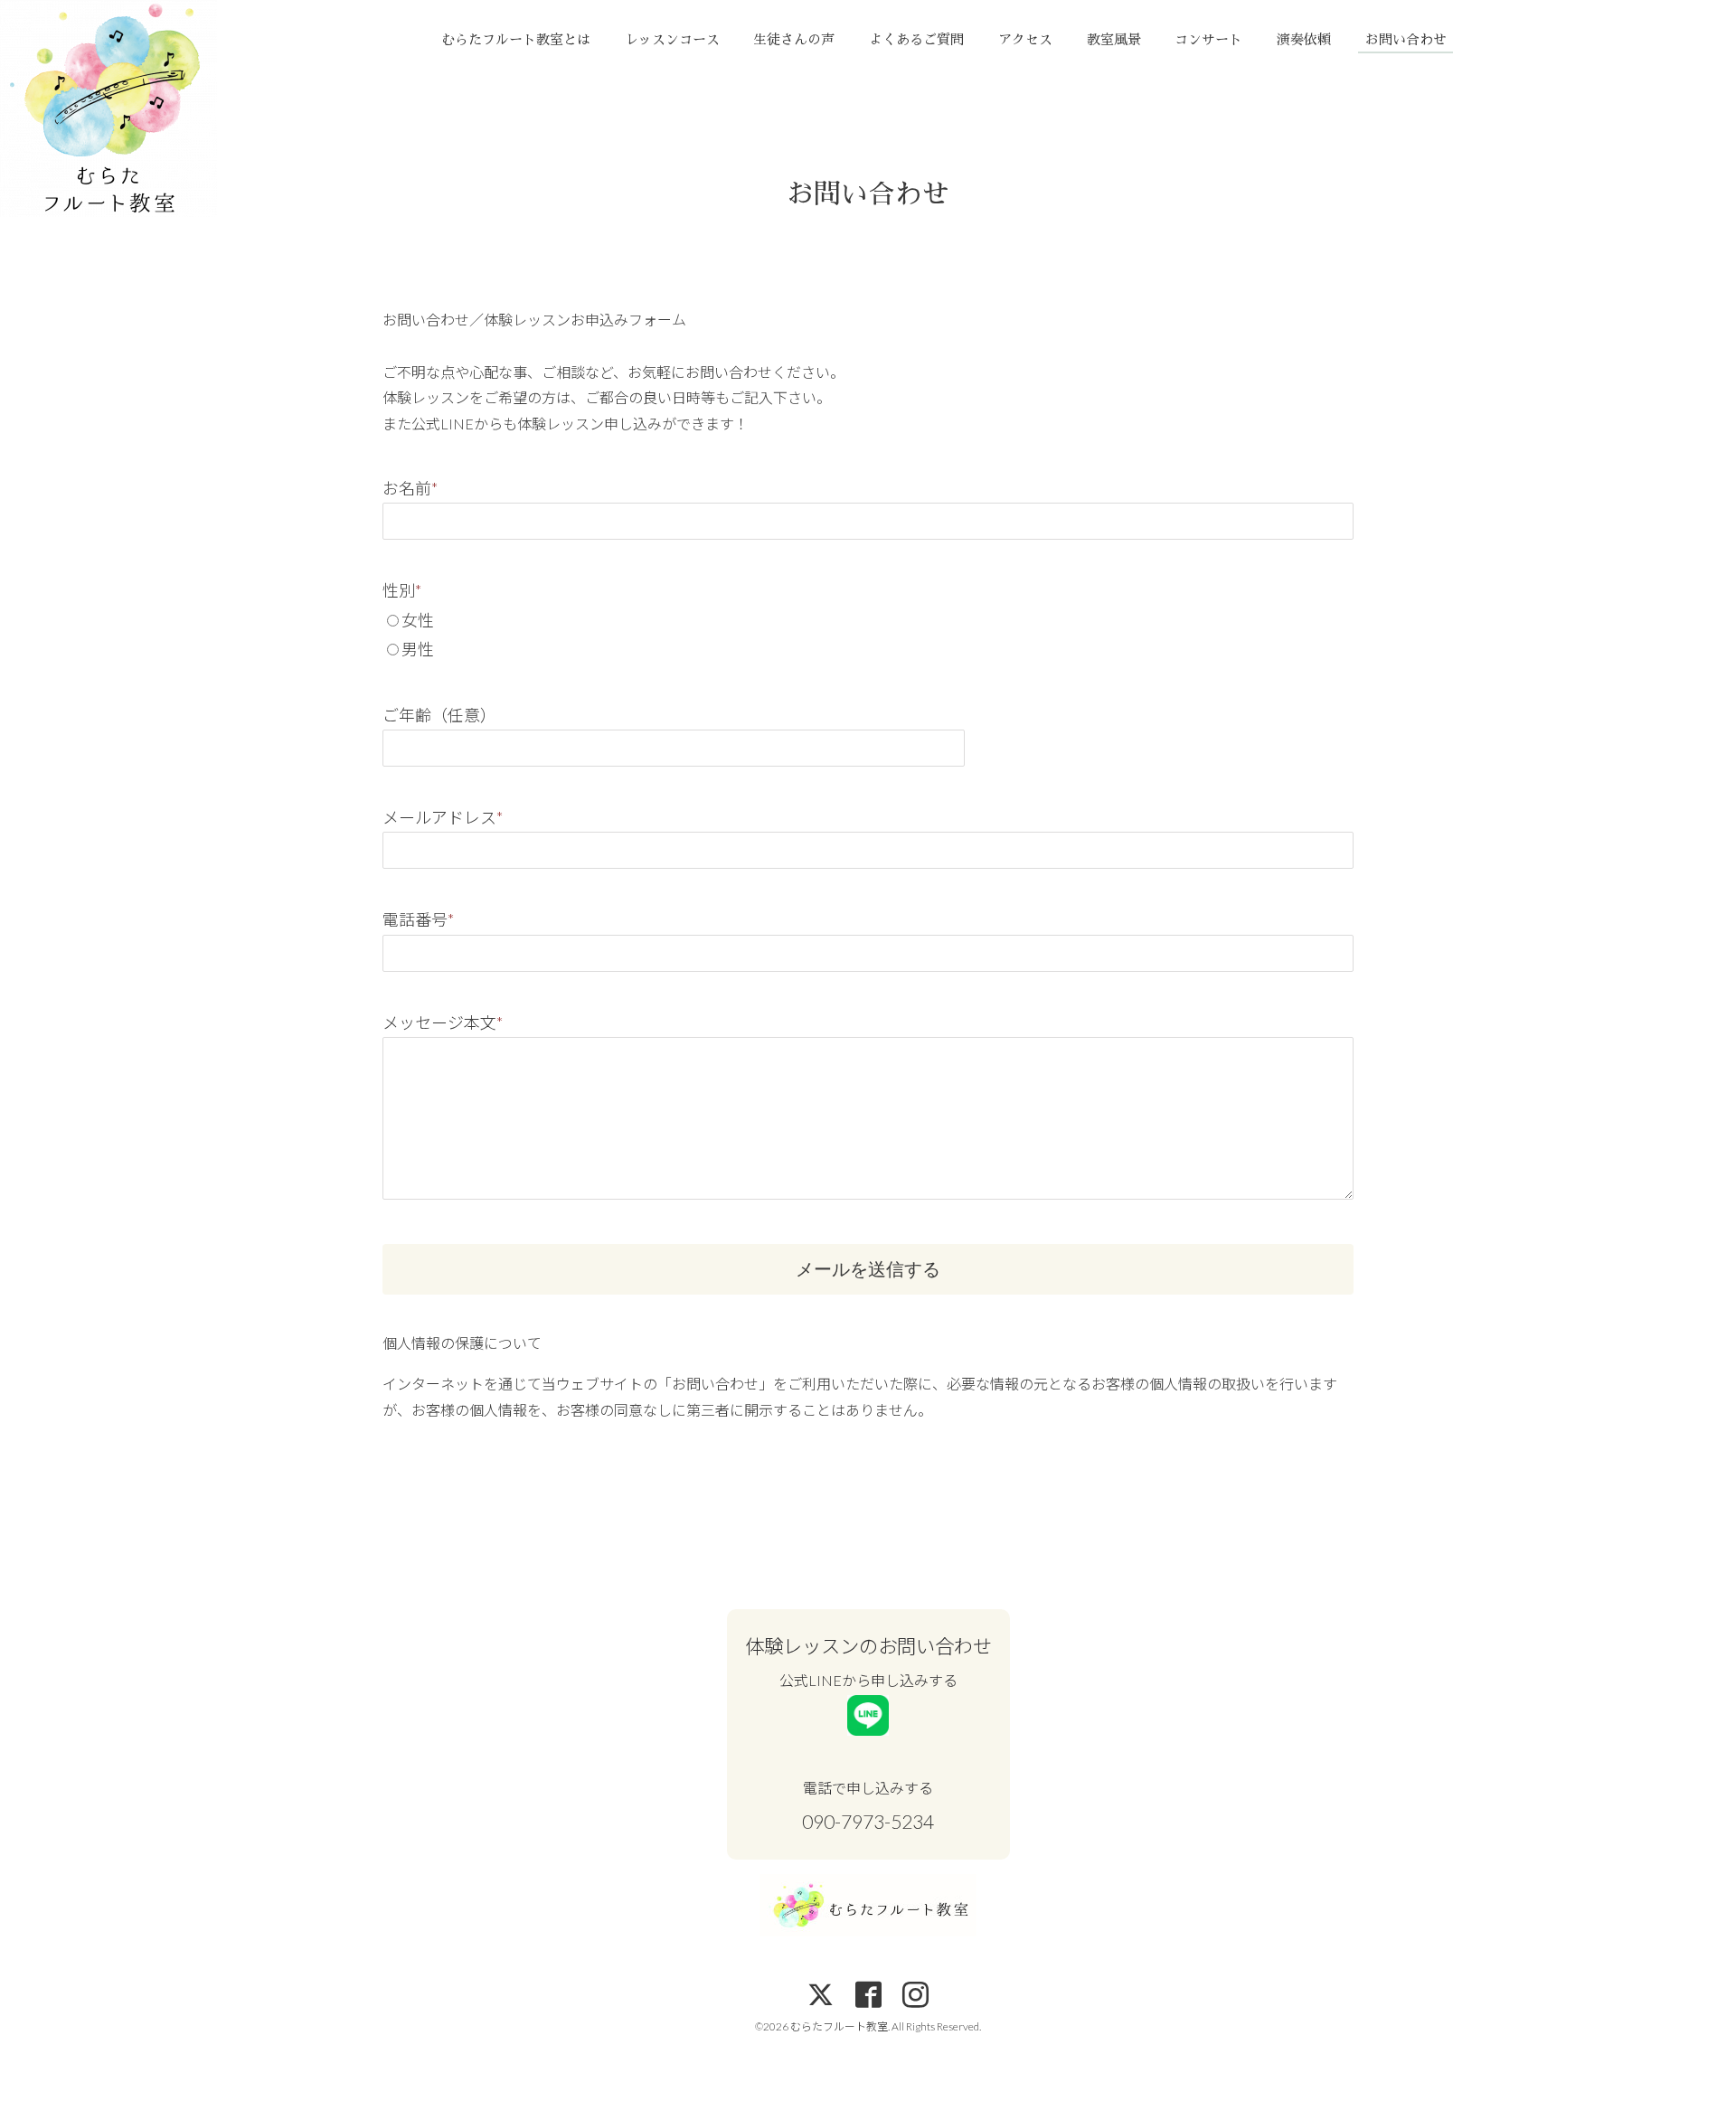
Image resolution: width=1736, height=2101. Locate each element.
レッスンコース (672, 39)
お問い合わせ (1406, 39)
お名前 (410, 488)
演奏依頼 (1304, 39)
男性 (418, 649)
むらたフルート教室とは (516, 39)
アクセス (1025, 39)
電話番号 (418, 919)
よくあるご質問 (916, 39)
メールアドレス (443, 817)
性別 (402, 590)
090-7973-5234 (868, 1822)
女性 (418, 620)
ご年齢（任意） (439, 715)
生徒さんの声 (794, 39)
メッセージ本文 (443, 1022)
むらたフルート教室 (839, 2026)
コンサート (1208, 39)
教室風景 (1114, 39)
